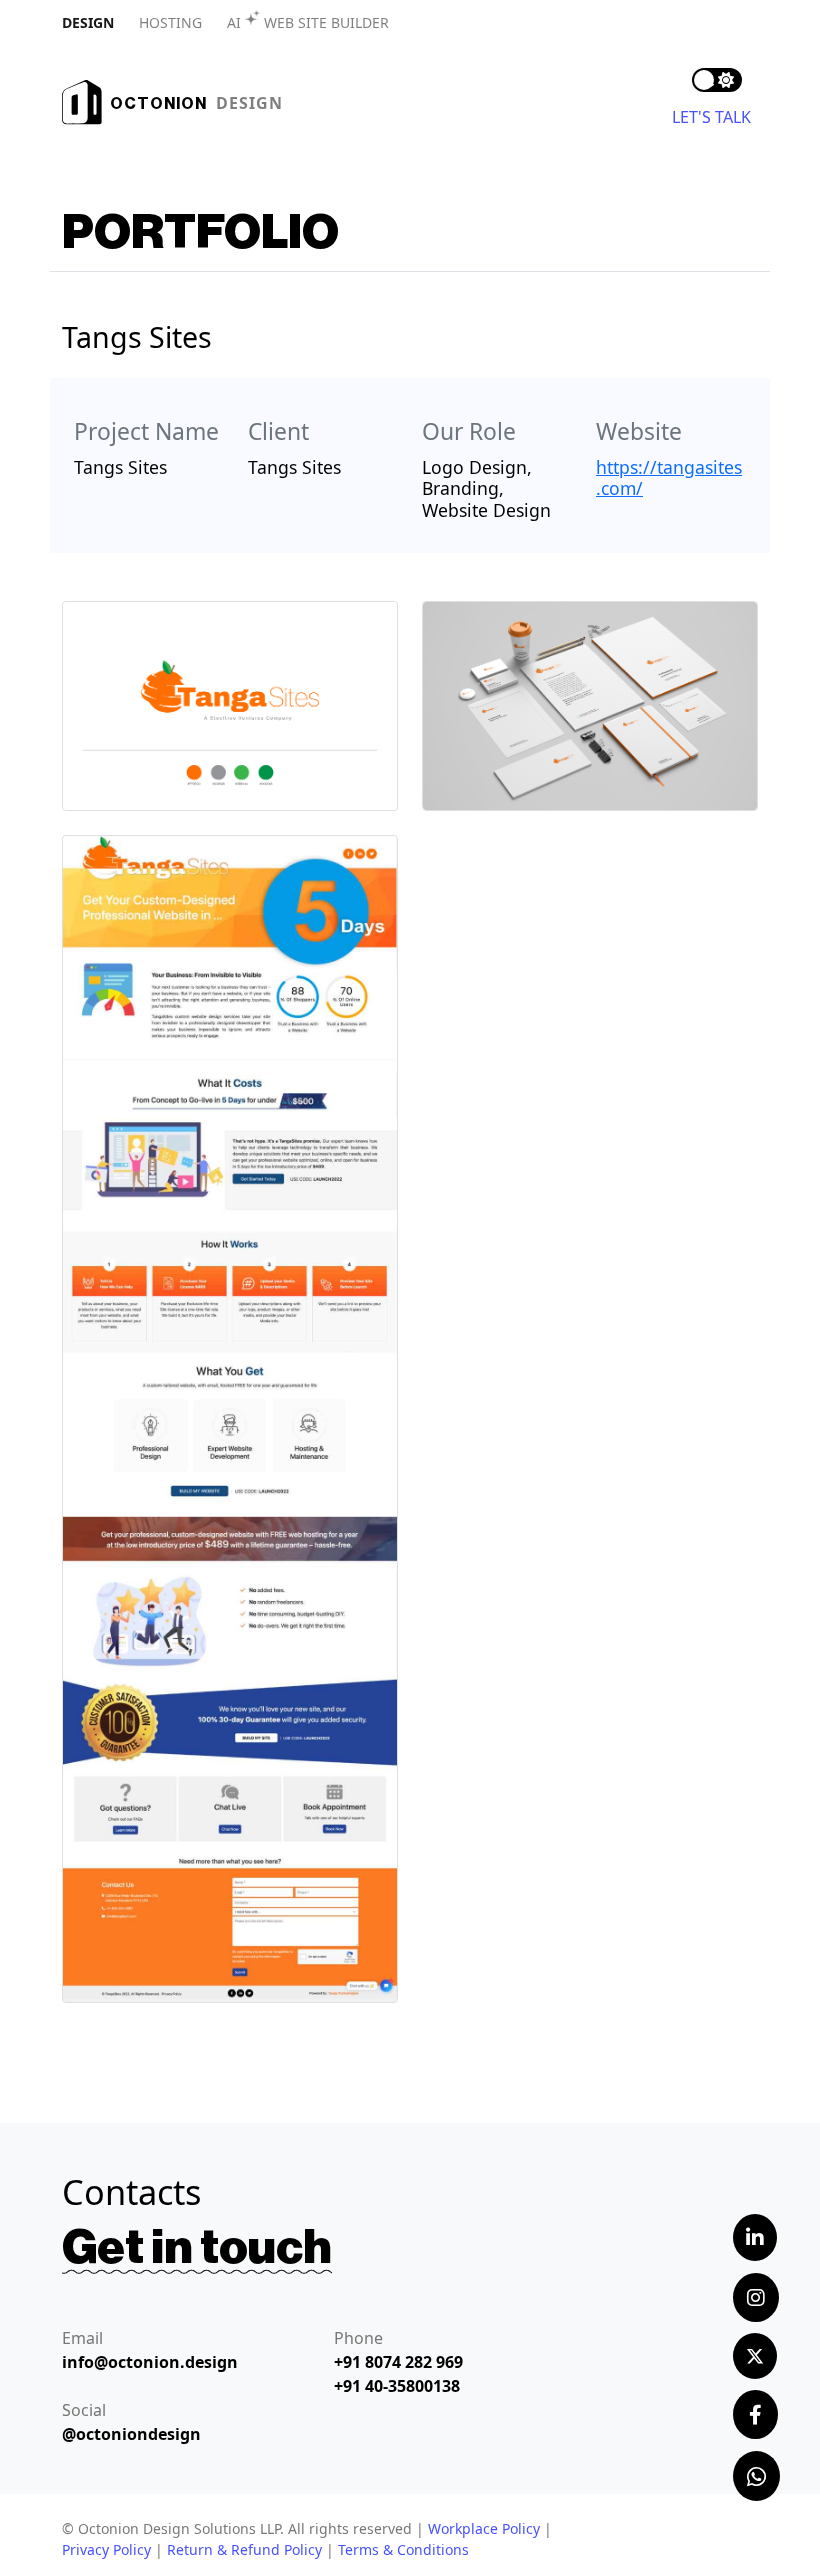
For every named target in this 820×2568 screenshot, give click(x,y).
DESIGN (88, 22)
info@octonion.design (150, 2362)
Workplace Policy (484, 2528)
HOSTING (170, 22)
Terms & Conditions (403, 2549)
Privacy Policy (106, 2549)
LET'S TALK (711, 117)
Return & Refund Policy (244, 2549)
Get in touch (197, 2248)
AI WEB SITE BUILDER (308, 22)
